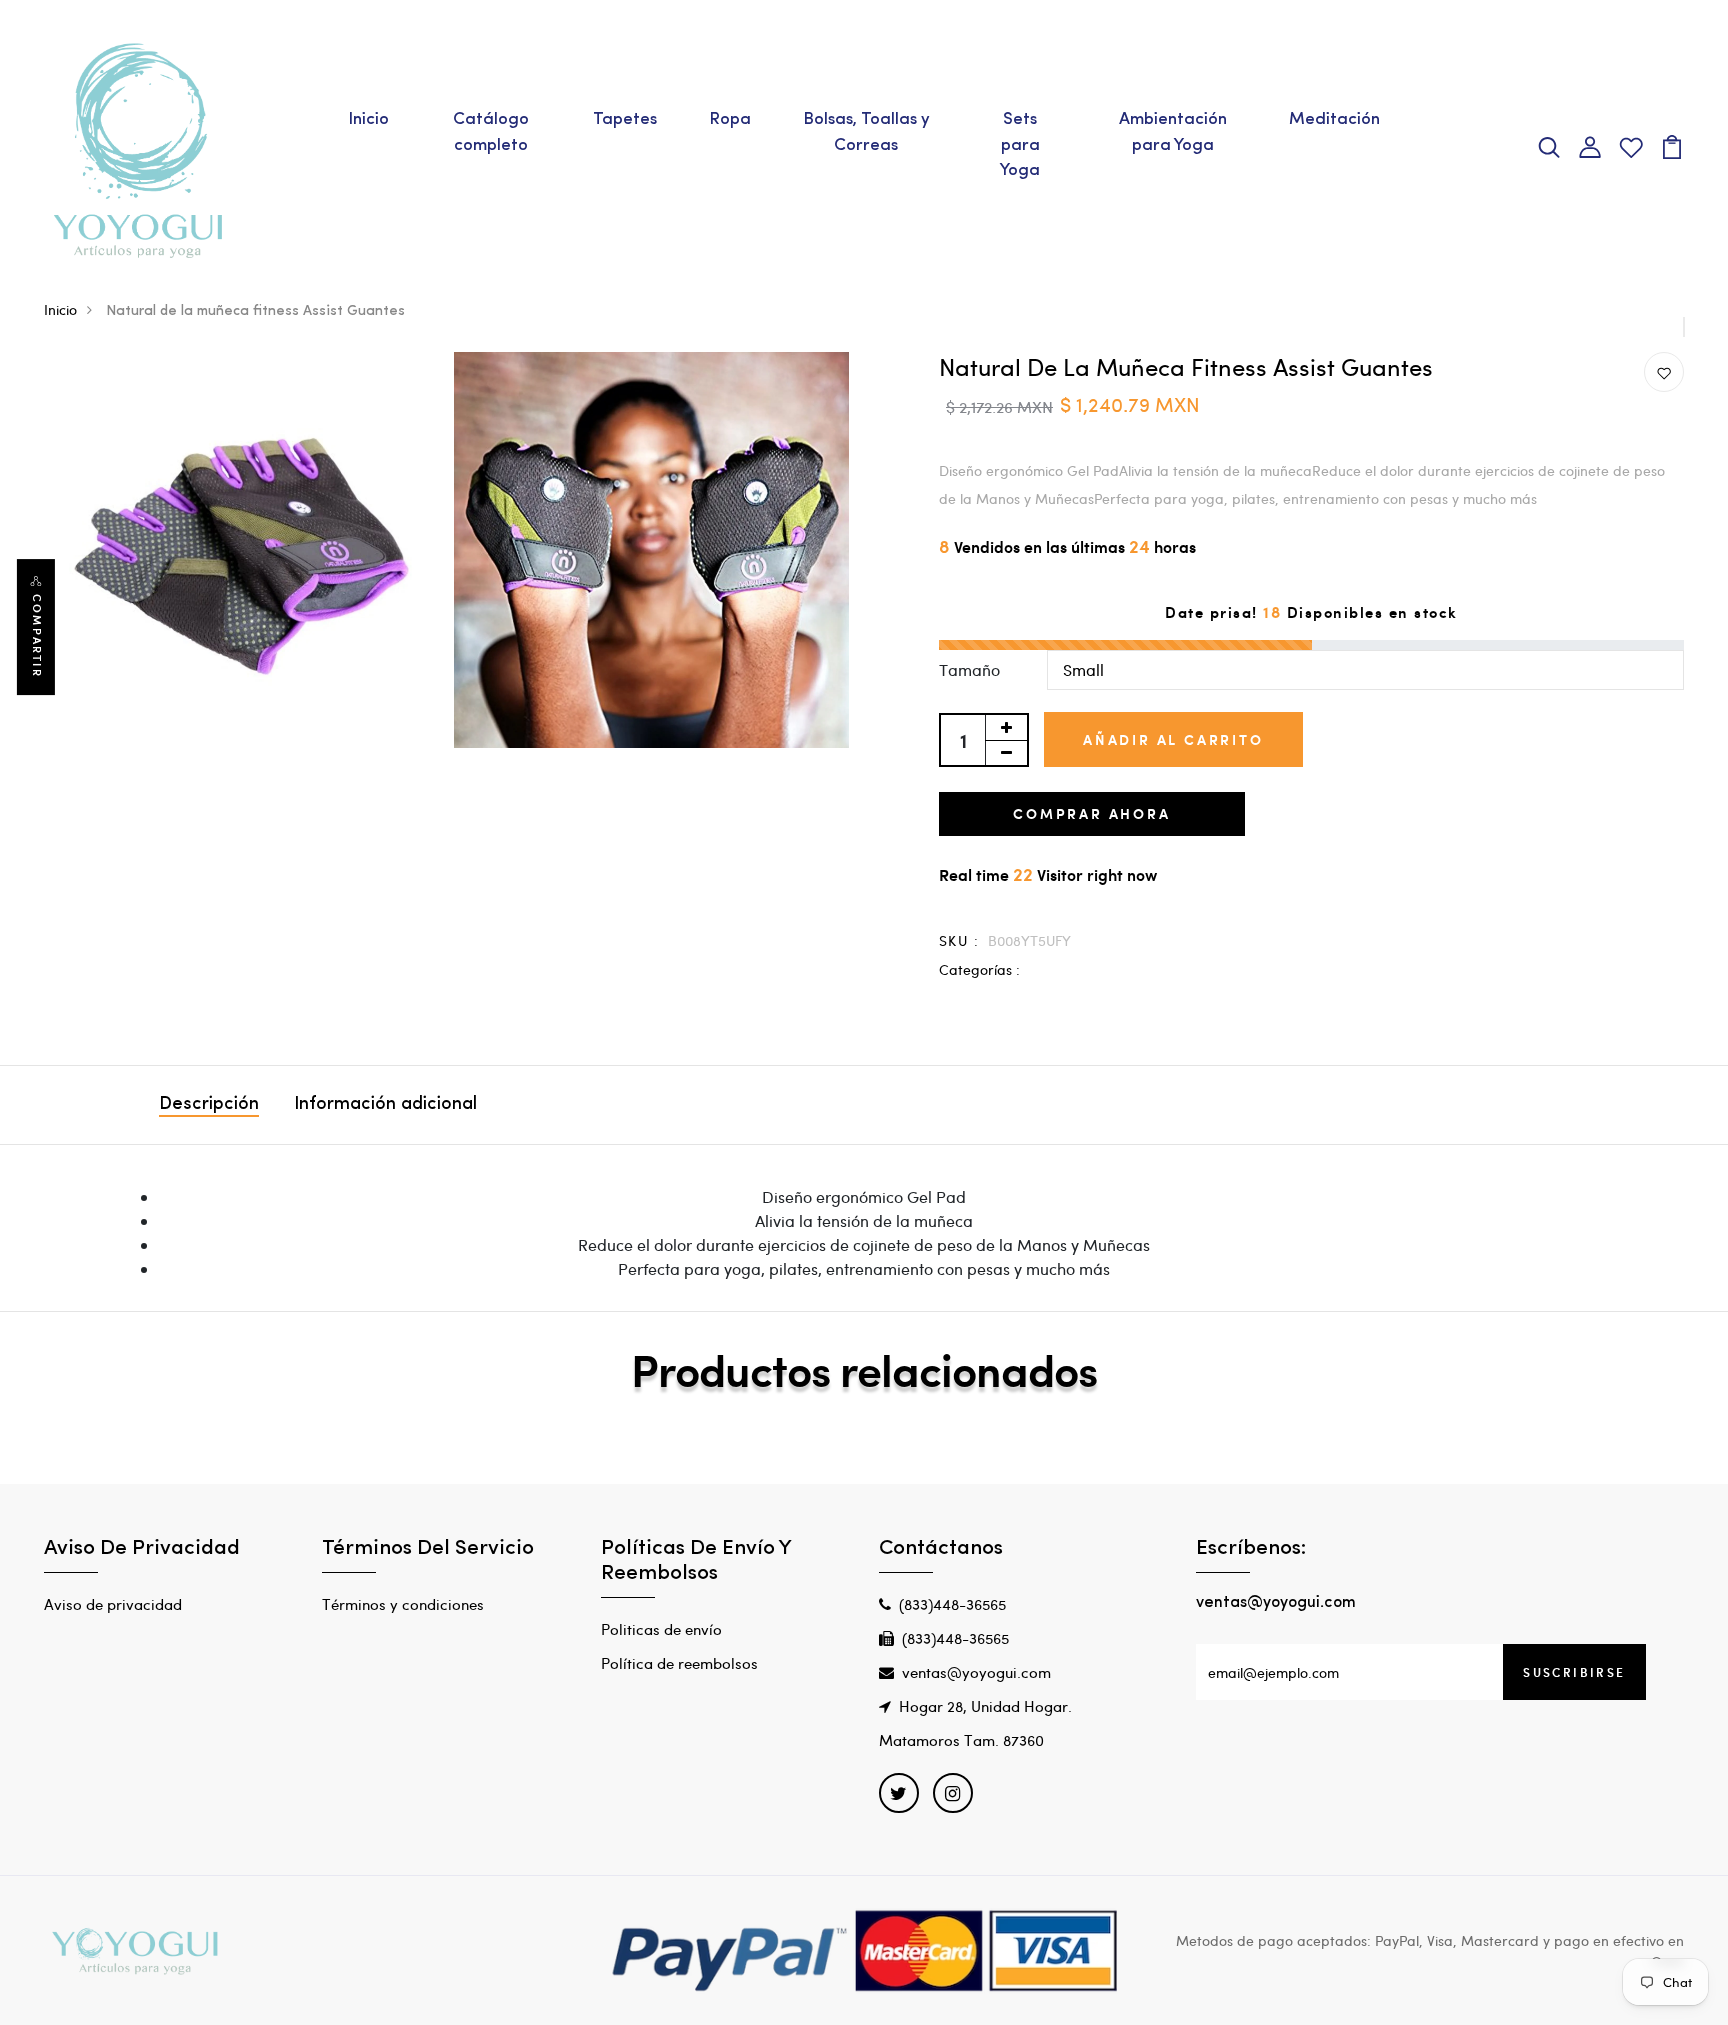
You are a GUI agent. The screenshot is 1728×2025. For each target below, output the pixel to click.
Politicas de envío (661, 1629)
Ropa (730, 119)
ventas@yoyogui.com (976, 1672)
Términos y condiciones (403, 1604)
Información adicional (385, 1105)
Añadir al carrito (1173, 739)
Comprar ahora (1091, 813)
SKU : (959, 940)
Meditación (1334, 119)
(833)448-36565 (952, 1604)
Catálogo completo (491, 132)
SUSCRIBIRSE (1574, 1672)
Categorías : (979, 969)
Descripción (209, 1105)
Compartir (37, 636)
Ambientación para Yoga (1173, 132)
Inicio (368, 119)
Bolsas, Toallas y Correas (866, 132)
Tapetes (625, 119)
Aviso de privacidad (113, 1604)
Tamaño (969, 669)
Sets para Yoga (1020, 145)
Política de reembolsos (679, 1663)
